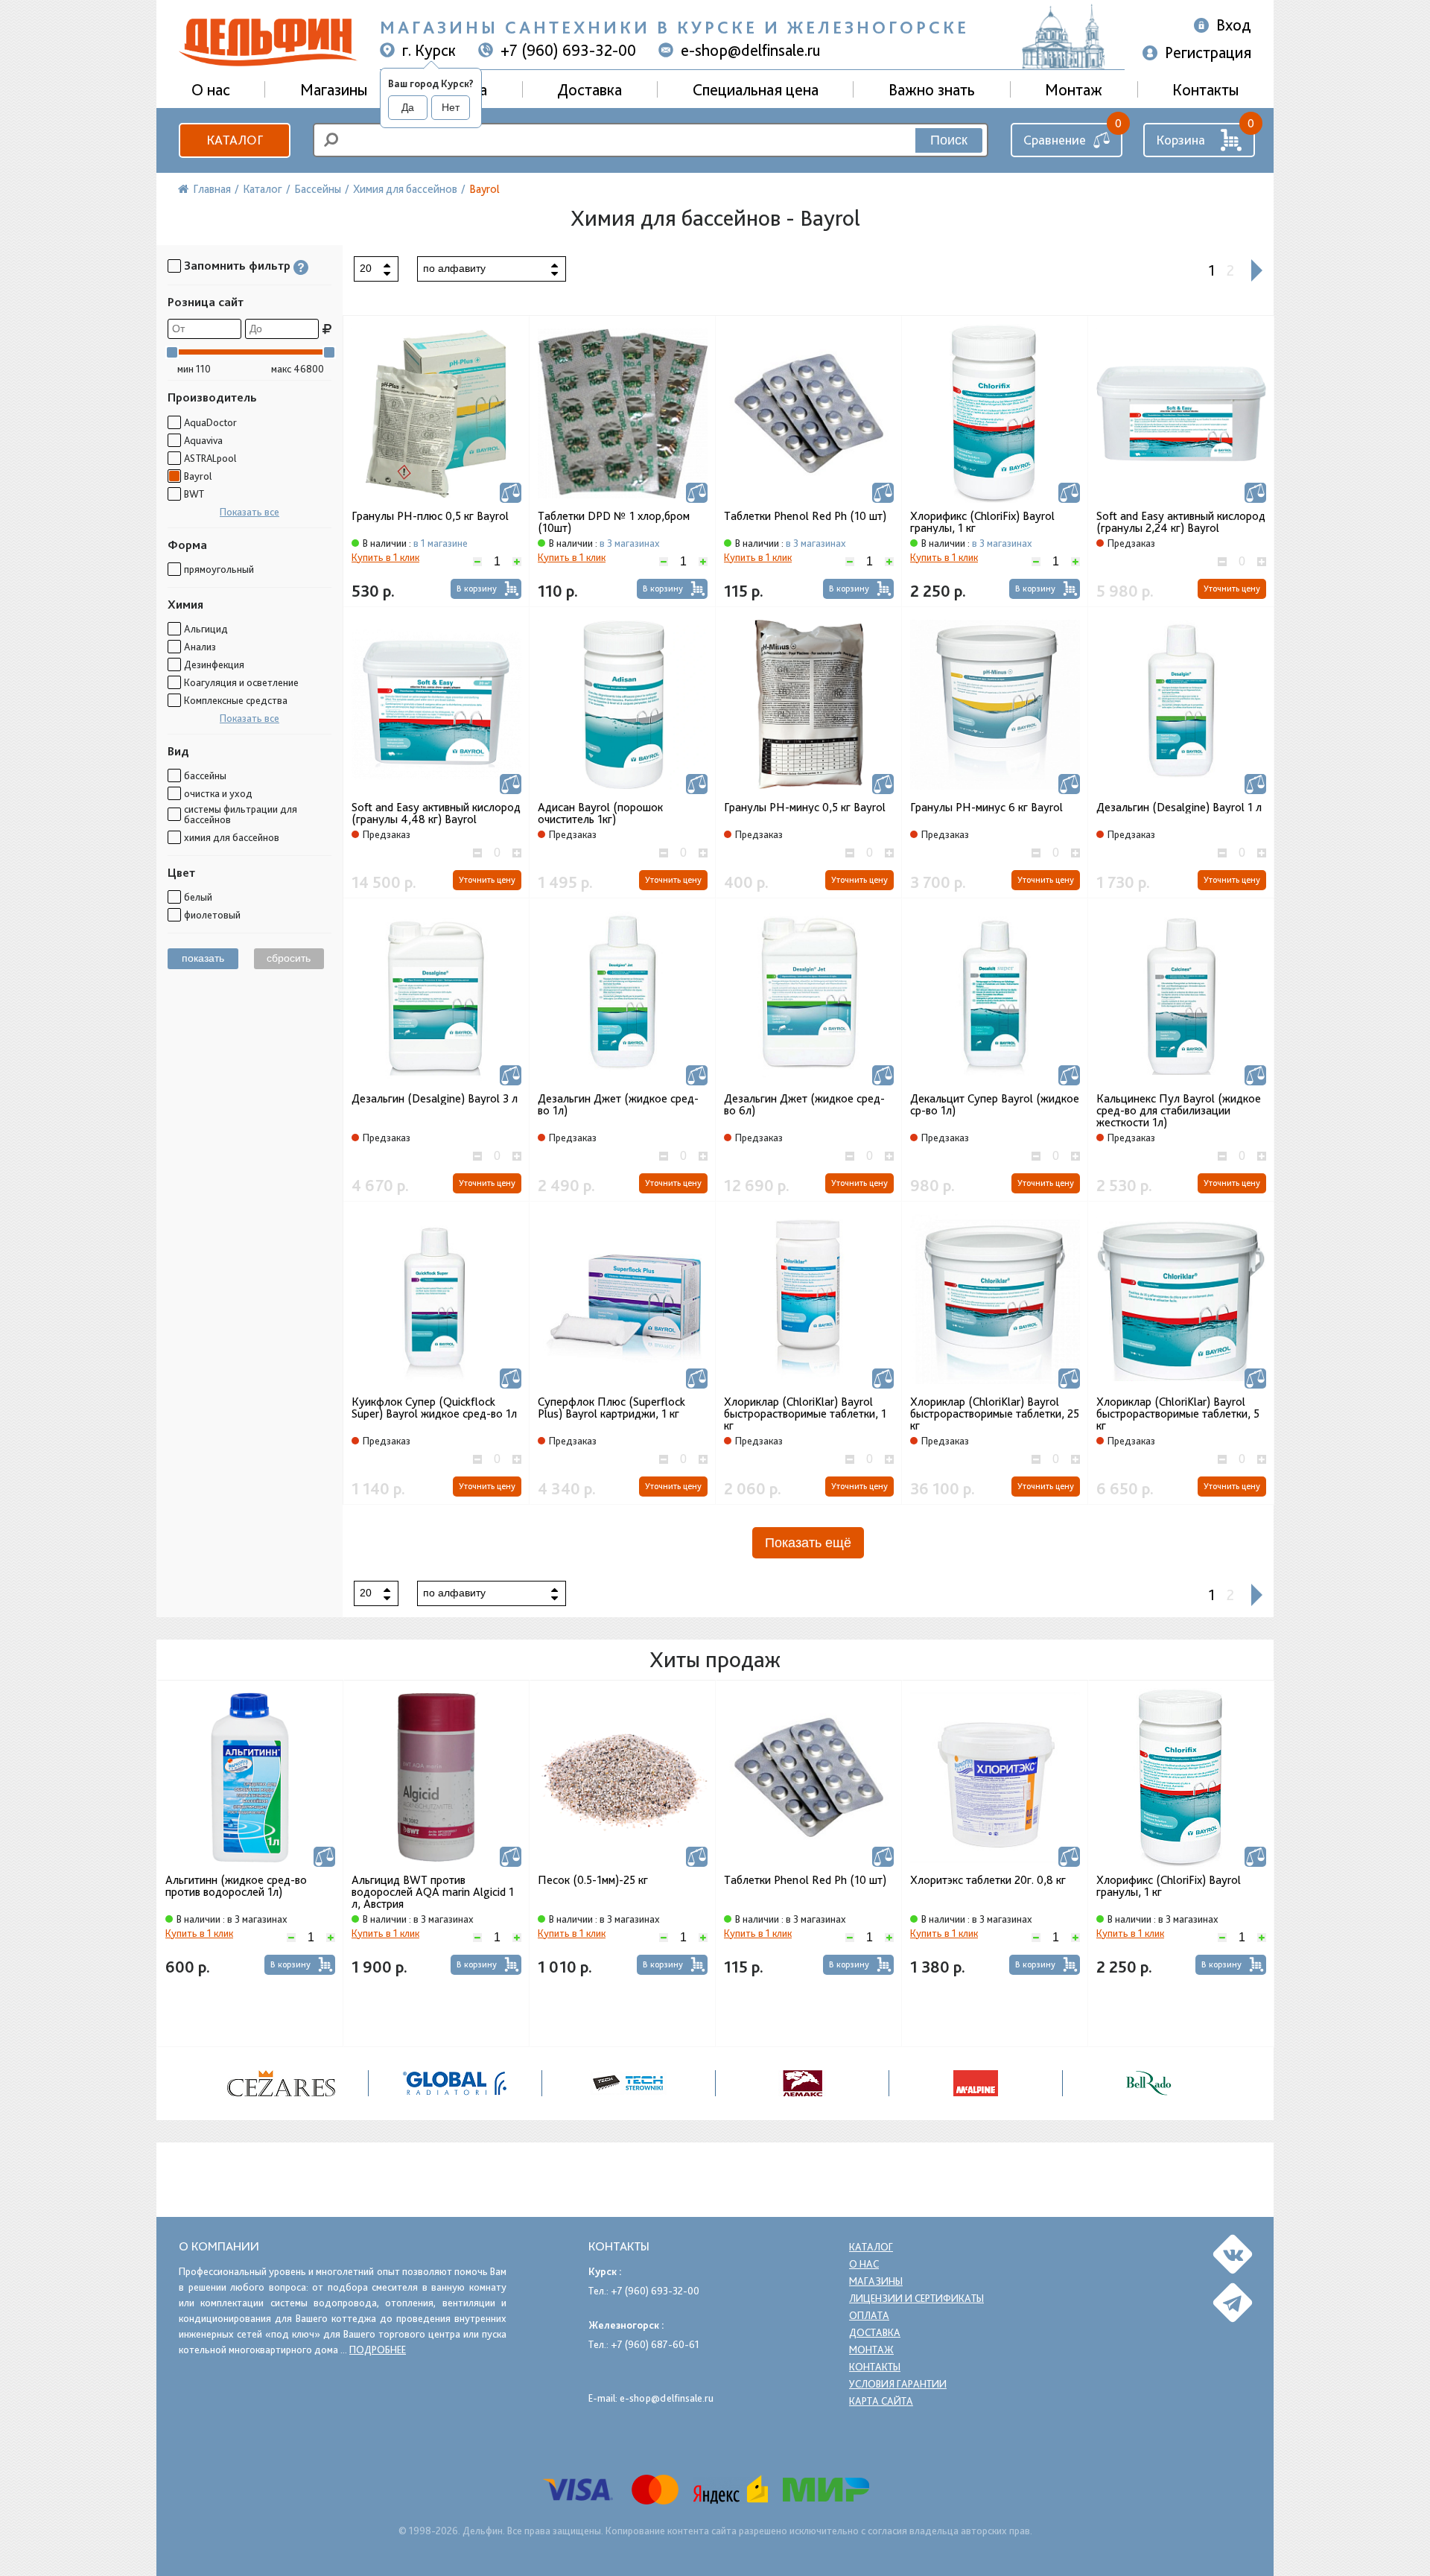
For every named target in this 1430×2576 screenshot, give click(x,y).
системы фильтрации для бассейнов (241, 814)
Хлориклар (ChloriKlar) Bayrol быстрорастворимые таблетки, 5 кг (1178, 1414)
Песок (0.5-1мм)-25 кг (593, 1881)
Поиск (949, 140)
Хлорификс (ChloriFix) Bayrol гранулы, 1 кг (982, 522)
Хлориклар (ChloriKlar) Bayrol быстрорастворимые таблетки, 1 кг (805, 1414)
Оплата (869, 2315)
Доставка (590, 89)
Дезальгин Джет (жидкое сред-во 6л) (804, 1105)
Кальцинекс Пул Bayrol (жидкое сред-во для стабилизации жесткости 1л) (1179, 1111)
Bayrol (198, 476)
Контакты (1205, 89)
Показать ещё (808, 1543)
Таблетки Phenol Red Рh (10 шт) (805, 516)
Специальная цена (756, 89)
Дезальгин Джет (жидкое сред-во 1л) (618, 1105)
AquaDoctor (210, 422)
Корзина (1180, 140)
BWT (194, 494)
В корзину (477, 589)
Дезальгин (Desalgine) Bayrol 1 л (1179, 808)
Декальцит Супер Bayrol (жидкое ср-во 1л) (995, 1105)
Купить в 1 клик (385, 557)
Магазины (334, 89)
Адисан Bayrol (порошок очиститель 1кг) (600, 813)
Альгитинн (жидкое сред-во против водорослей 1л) (236, 1887)
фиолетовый (212, 915)
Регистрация (1208, 52)
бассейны (205, 775)
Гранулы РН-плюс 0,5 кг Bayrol (430, 516)
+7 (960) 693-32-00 (568, 50)
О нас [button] (211, 89)
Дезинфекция (214, 664)
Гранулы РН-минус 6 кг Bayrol (986, 808)
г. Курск (429, 50)
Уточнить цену (1232, 589)
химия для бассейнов (232, 837)
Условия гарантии (898, 2384)
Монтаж (1074, 89)
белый (198, 897)
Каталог (235, 140)
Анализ (200, 647)
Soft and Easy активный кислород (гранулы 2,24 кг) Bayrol (1181, 522)
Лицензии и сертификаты (916, 2298)
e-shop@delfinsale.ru (751, 50)
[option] (250, 1863)
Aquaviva (203, 440)
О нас (864, 2264)
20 (366, 268)
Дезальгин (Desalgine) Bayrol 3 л (435, 1099)
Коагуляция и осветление (241, 682)
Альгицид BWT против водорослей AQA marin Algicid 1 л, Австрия (433, 1892)
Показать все (250, 512)
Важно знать (932, 89)
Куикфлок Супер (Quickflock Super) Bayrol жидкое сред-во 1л (434, 1408)
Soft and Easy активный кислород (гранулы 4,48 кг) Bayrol (436, 813)
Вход (1234, 25)
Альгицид (206, 629)
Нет (451, 107)
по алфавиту (454, 268)
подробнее (378, 2350)
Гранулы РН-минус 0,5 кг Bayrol (805, 808)
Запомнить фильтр (237, 266)
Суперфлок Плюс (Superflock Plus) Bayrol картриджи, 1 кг (611, 1408)
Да (408, 107)
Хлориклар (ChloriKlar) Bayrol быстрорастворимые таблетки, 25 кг (995, 1414)
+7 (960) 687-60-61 (655, 2344)
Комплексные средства (236, 700)
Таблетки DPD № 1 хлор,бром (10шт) (614, 522)
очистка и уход (218, 793)
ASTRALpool (210, 458)
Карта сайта (881, 2401)
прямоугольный (219, 569)
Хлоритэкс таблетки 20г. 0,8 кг (988, 1881)
